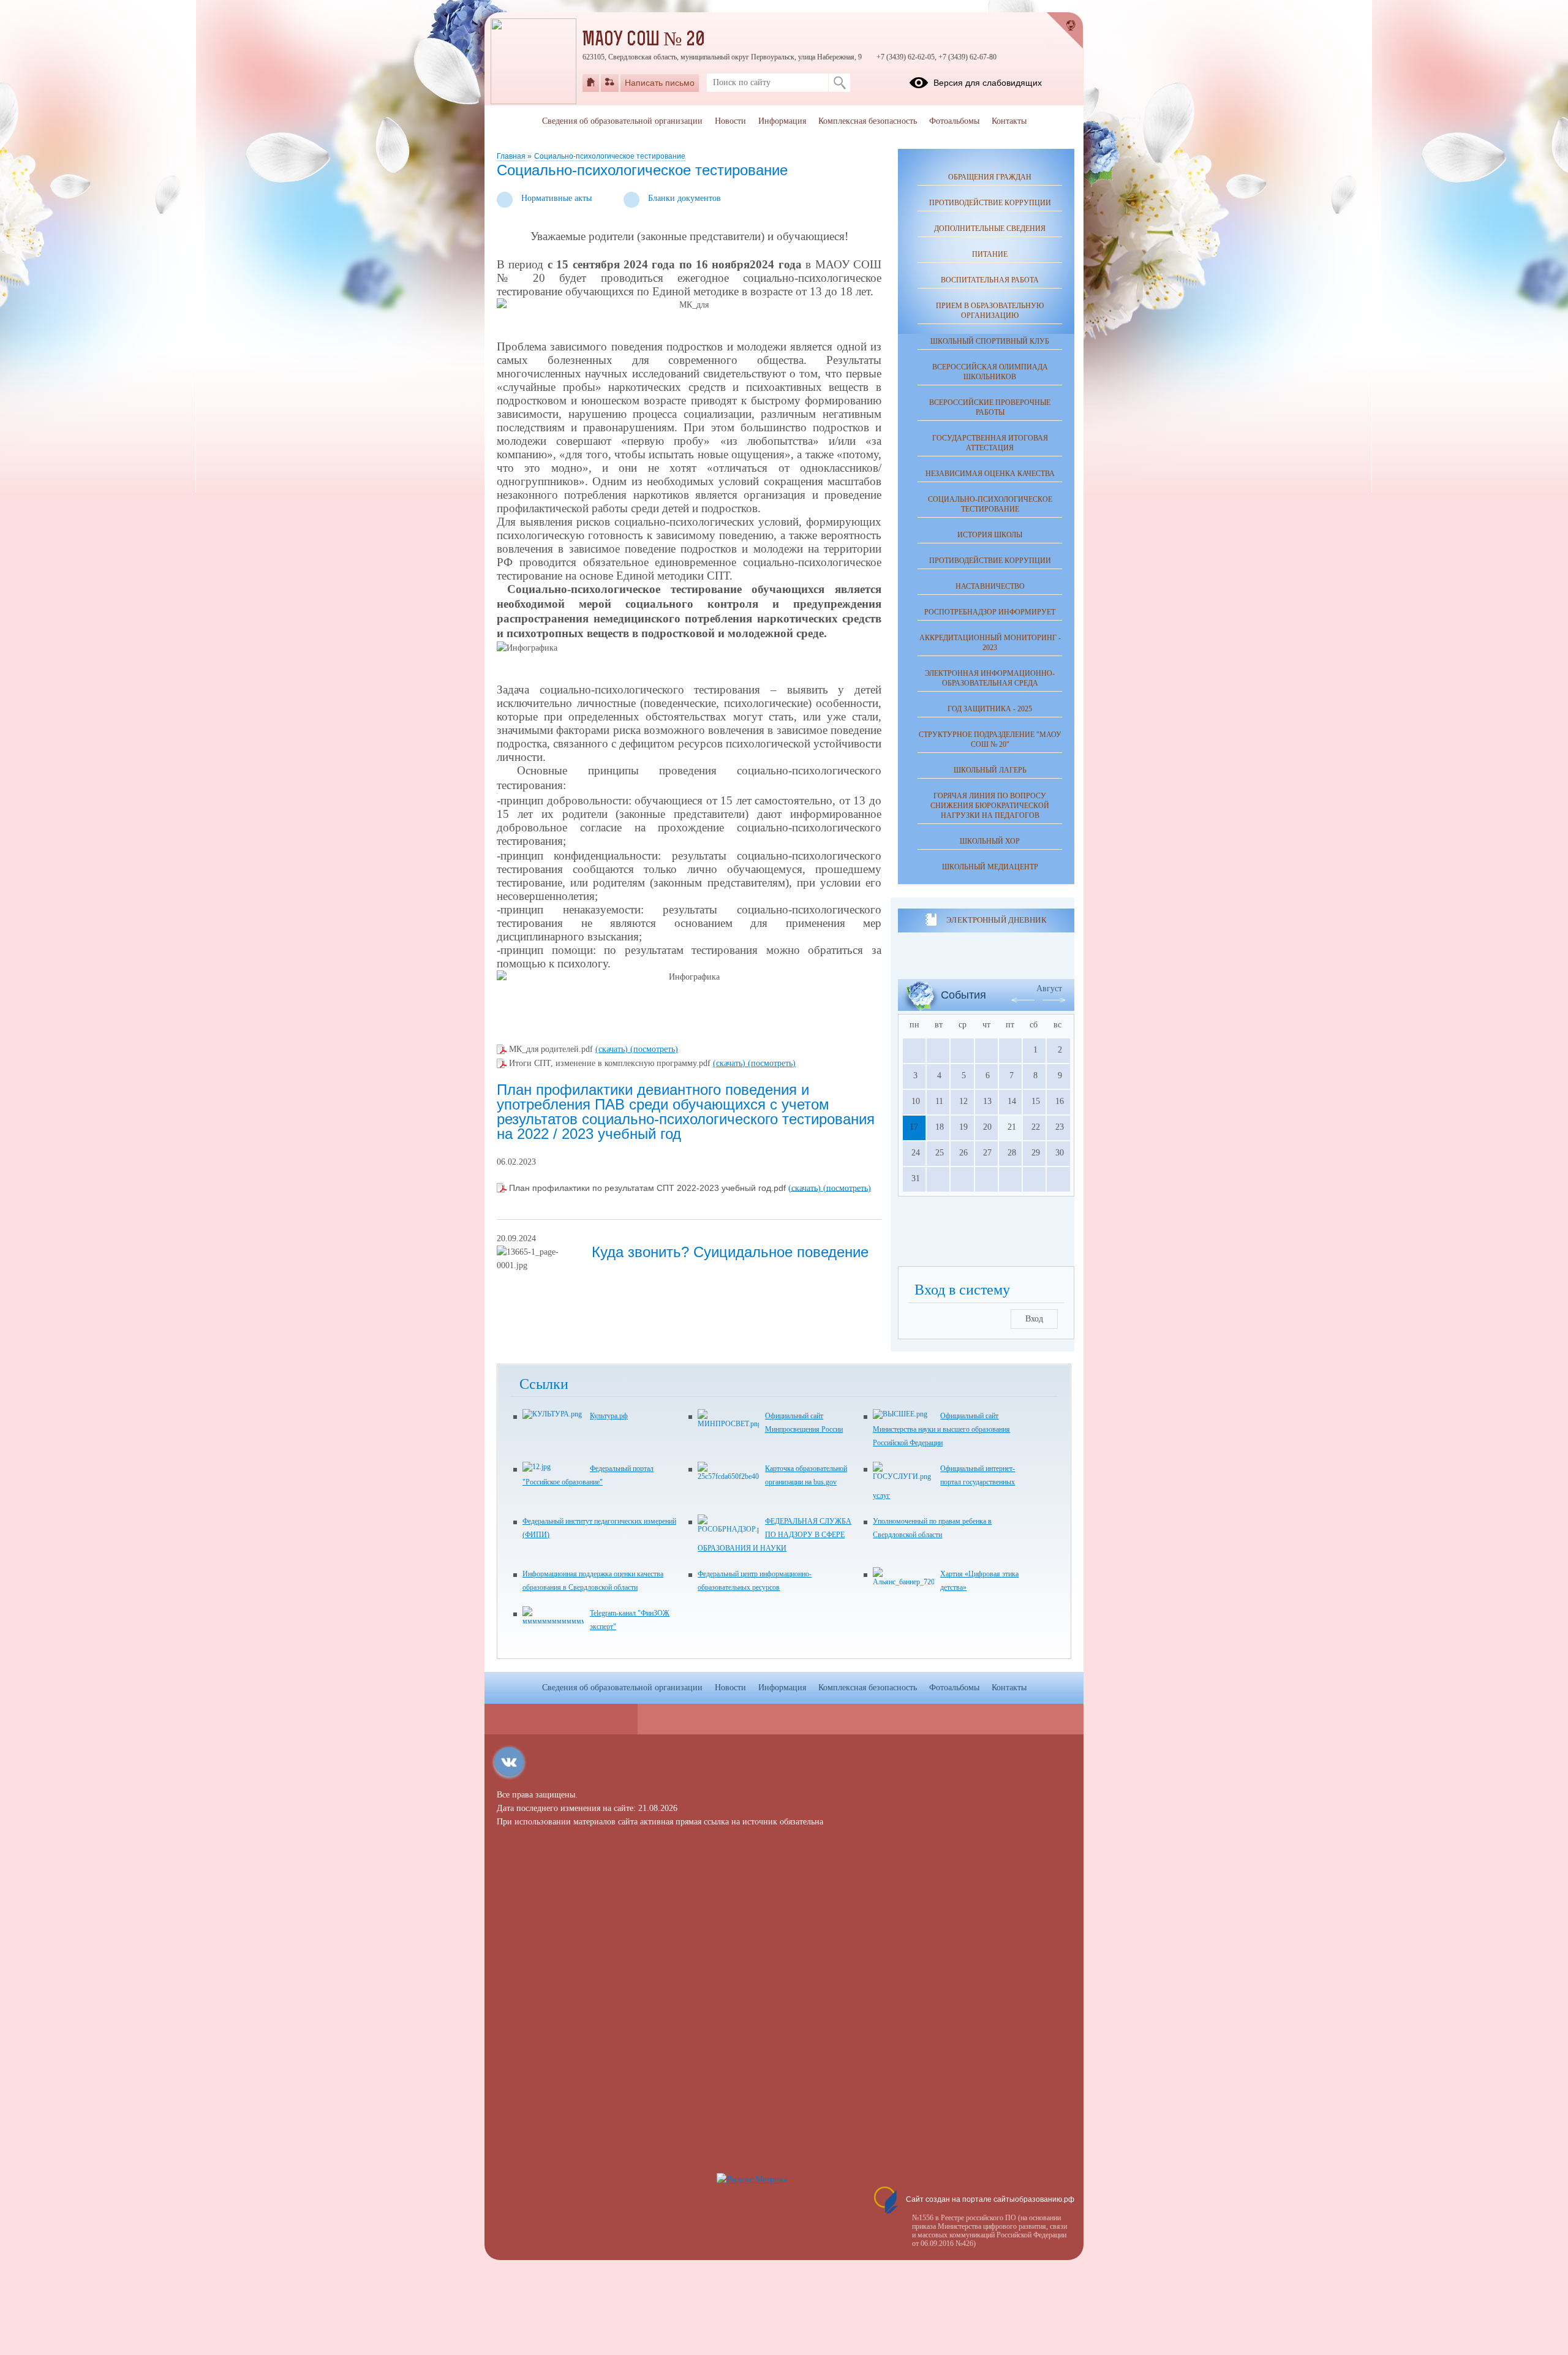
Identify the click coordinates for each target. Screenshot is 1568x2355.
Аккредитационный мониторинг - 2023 (990, 643)
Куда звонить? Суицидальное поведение (730, 1252)
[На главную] (591, 83)
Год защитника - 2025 (990, 709)
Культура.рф (609, 1416)
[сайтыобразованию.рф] (1065, 31)
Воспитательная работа (990, 280)
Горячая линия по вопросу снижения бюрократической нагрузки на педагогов (990, 806)
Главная (512, 156)
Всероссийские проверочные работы (990, 407)
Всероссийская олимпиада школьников (990, 372)
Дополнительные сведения (990, 229)
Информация (782, 121)
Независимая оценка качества (990, 474)
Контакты (1009, 121)
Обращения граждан (990, 177)
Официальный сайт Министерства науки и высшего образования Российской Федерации (941, 1429)
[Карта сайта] (610, 83)
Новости (730, 121)
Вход (1034, 1319)
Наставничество (990, 586)
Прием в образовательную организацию (990, 311)
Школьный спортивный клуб (990, 341)
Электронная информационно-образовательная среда (990, 678)
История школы (990, 535)
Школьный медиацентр (990, 867)
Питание (990, 254)
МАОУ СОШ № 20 (644, 40)
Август (1049, 988)
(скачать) (613, 1049)
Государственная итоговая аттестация (990, 443)
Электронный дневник (996, 920)
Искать (839, 83)
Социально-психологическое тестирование (610, 156)
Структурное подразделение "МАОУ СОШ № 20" (990, 739)
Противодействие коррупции (990, 203)
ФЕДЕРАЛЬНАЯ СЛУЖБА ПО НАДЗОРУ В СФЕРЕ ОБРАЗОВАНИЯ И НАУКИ (775, 1535)
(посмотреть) (654, 1049)
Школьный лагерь (990, 770)
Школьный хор (990, 841)
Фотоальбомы (954, 121)
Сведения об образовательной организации (622, 121)
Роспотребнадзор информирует (990, 612)
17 (914, 1127)
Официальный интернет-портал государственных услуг (944, 1482)
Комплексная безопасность (868, 121)
